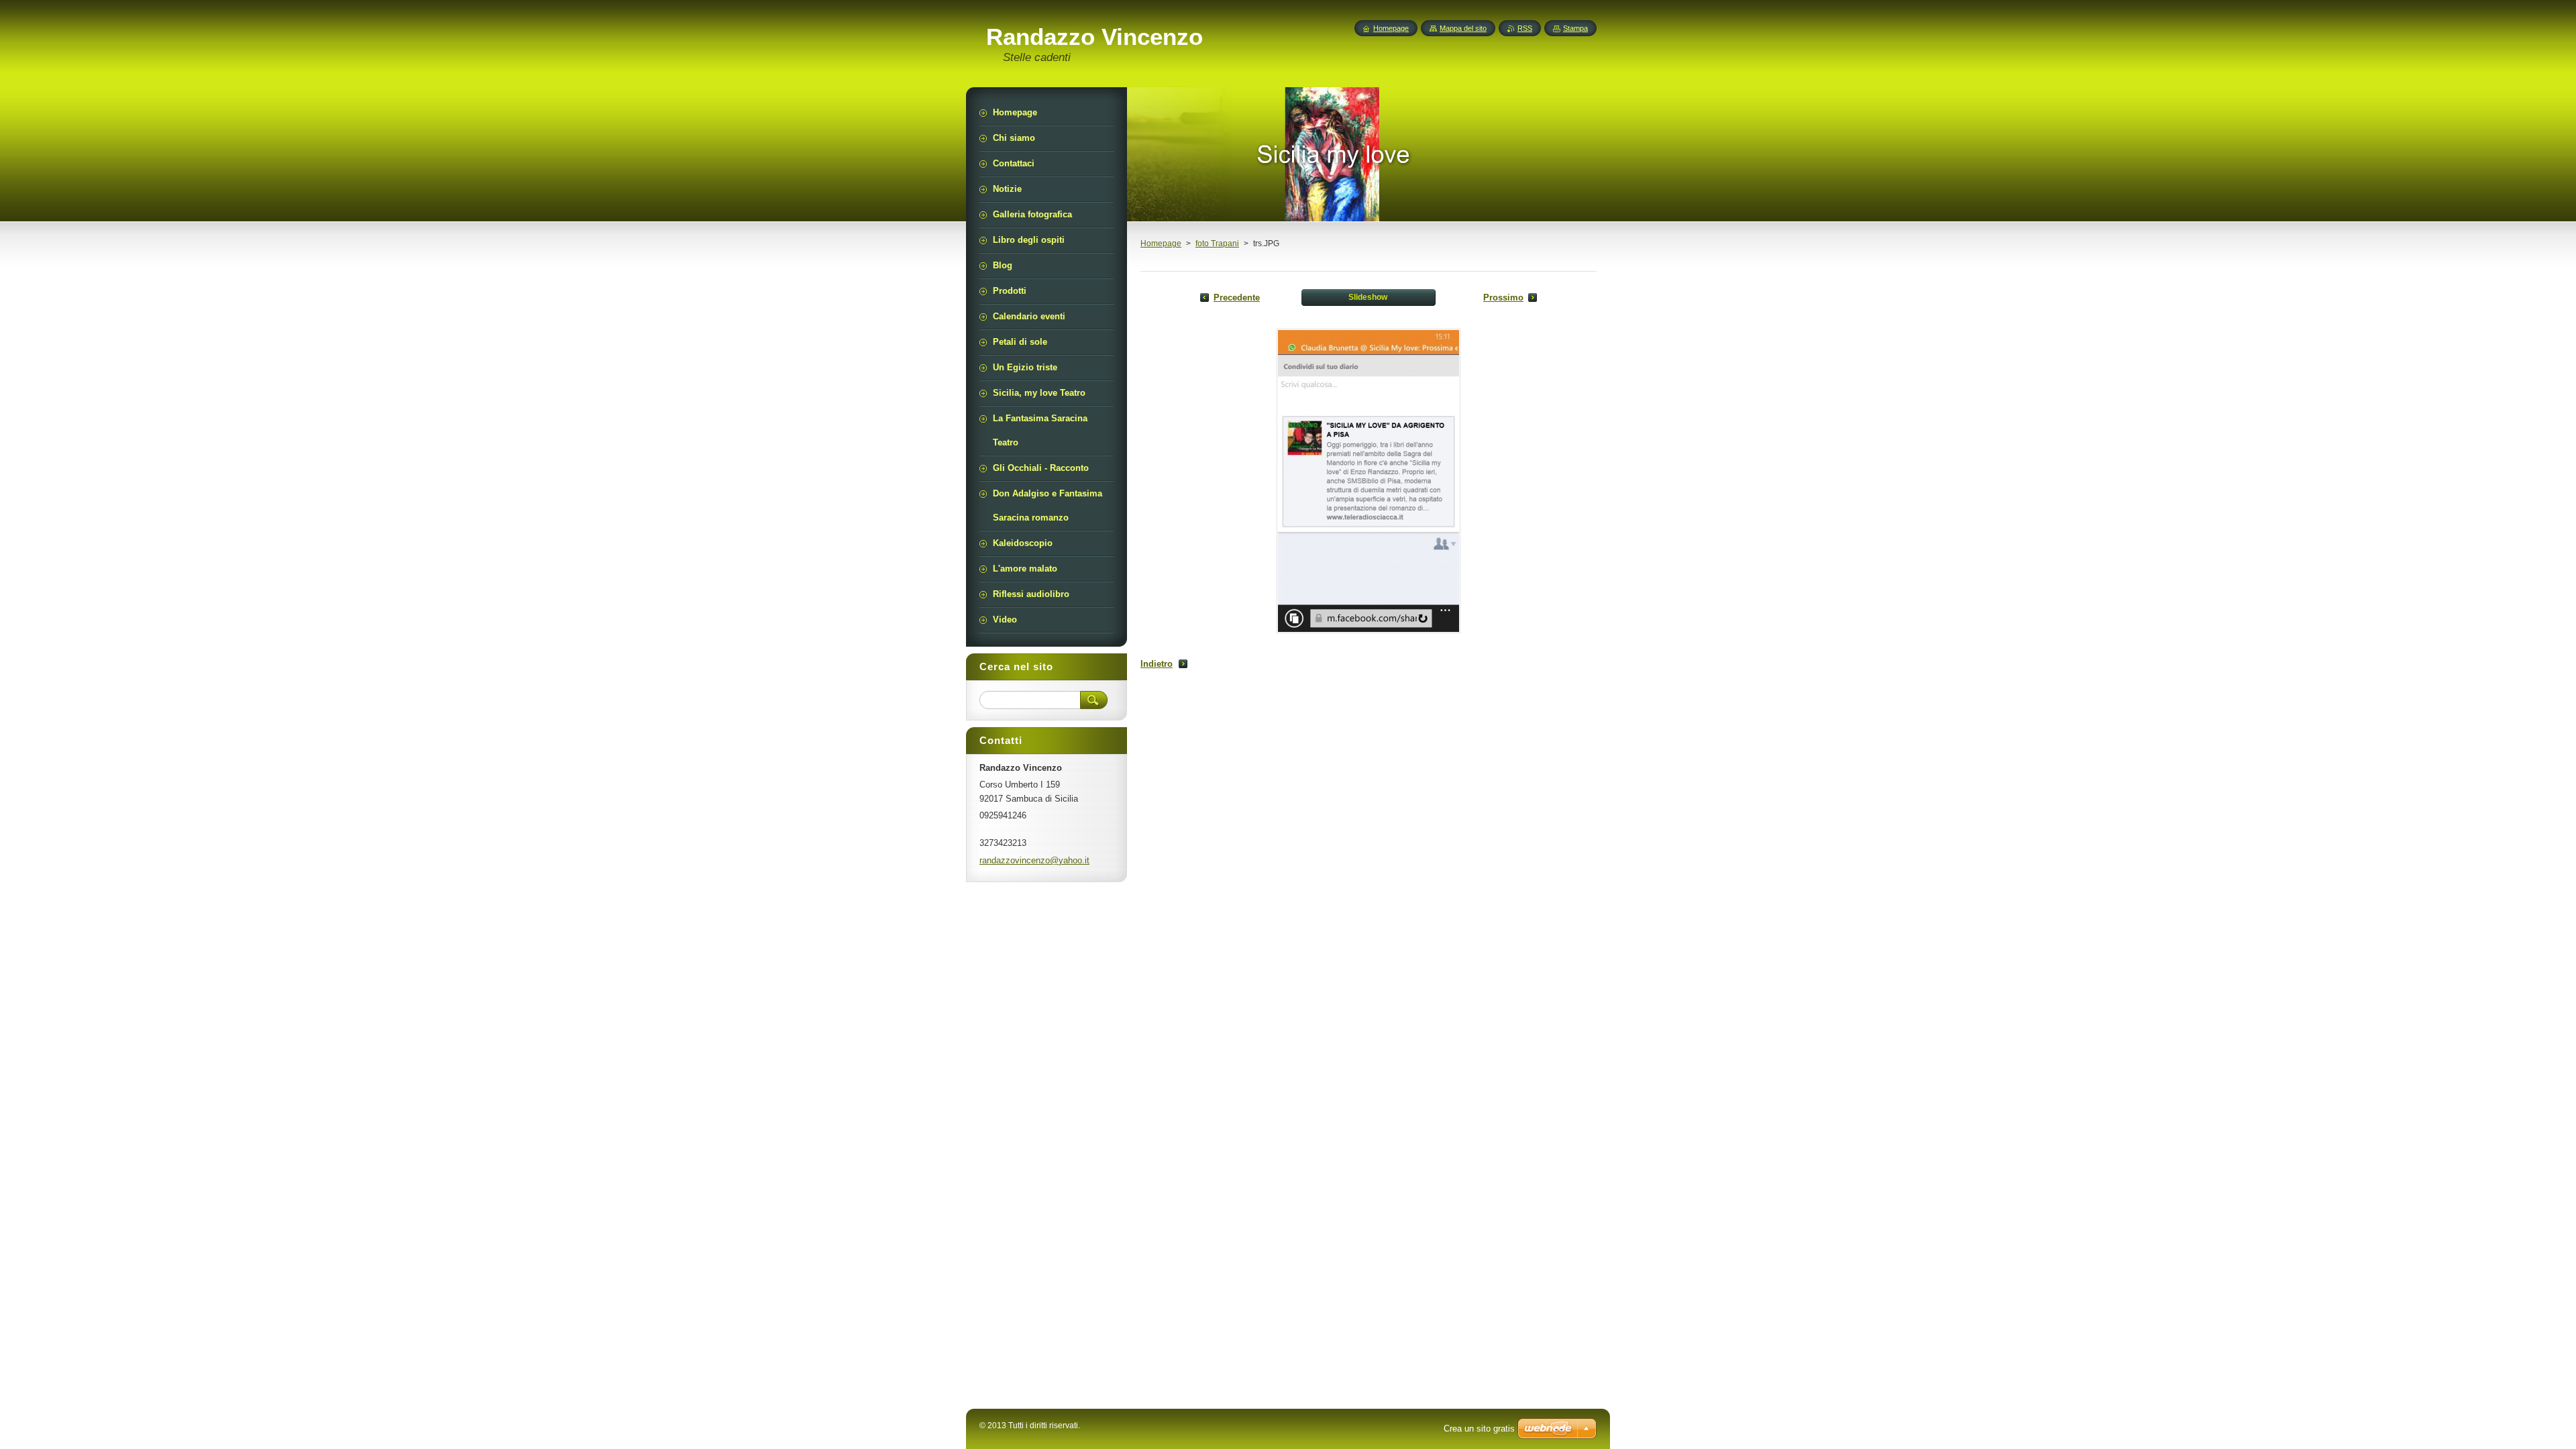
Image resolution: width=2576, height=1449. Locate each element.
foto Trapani (1217, 244)
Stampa (1575, 28)
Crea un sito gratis (1479, 1429)
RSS (1525, 28)
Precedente (1237, 298)
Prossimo (1503, 298)
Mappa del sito (1463, 28)
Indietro (1157, 664)
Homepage (1161, 244)
